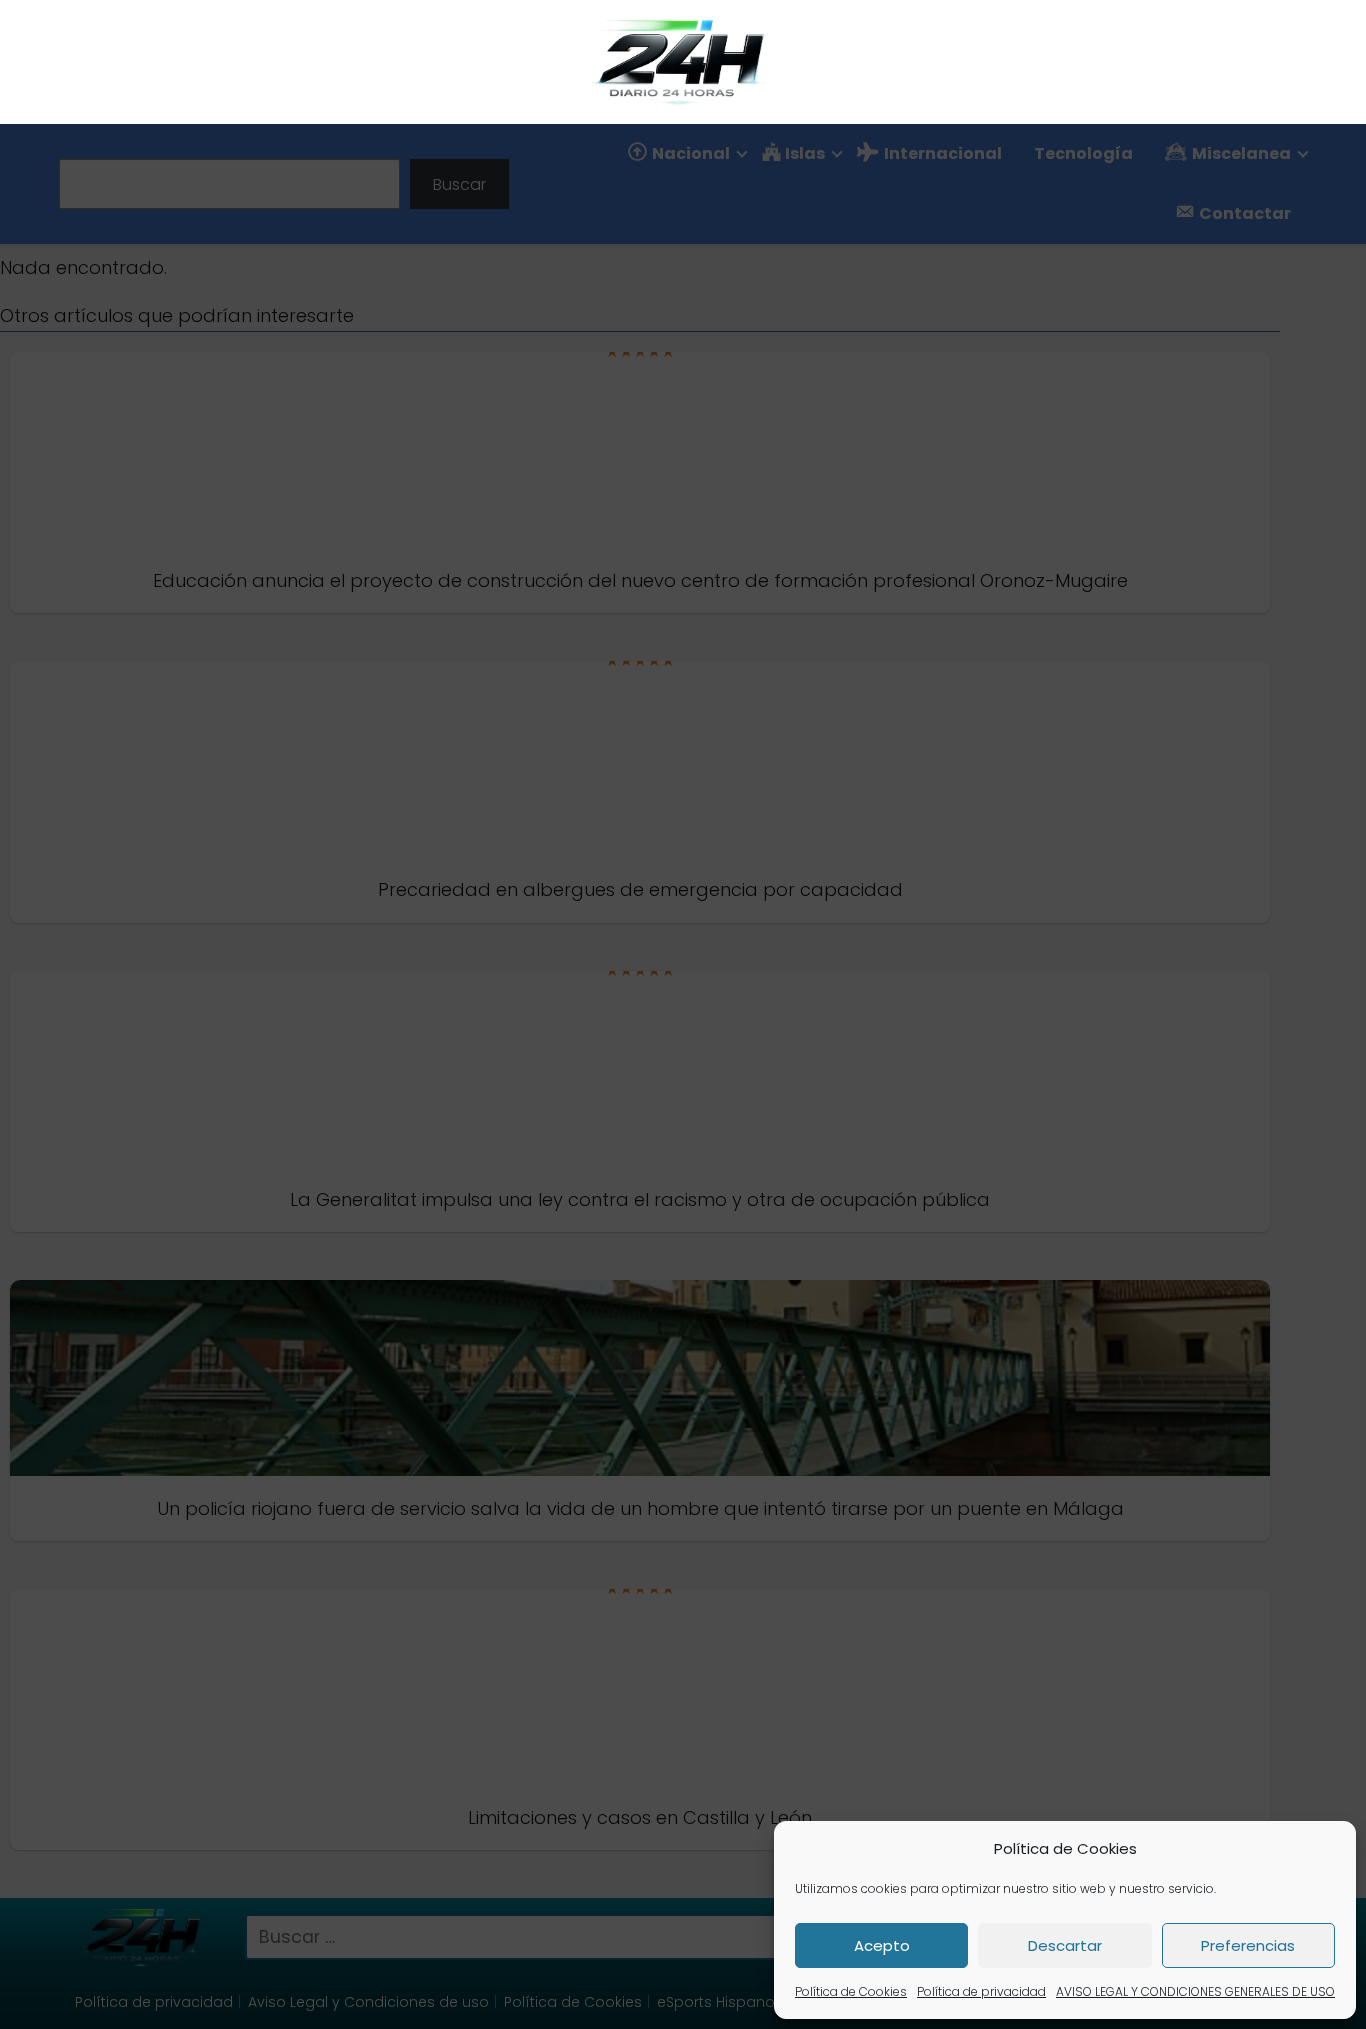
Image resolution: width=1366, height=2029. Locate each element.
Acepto (882, 1945)
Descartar (1065, 1945)
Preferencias (1248, 1945)
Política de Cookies (851, 1991)
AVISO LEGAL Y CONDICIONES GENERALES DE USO (1195, 1991)
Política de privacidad (981, 1991)
